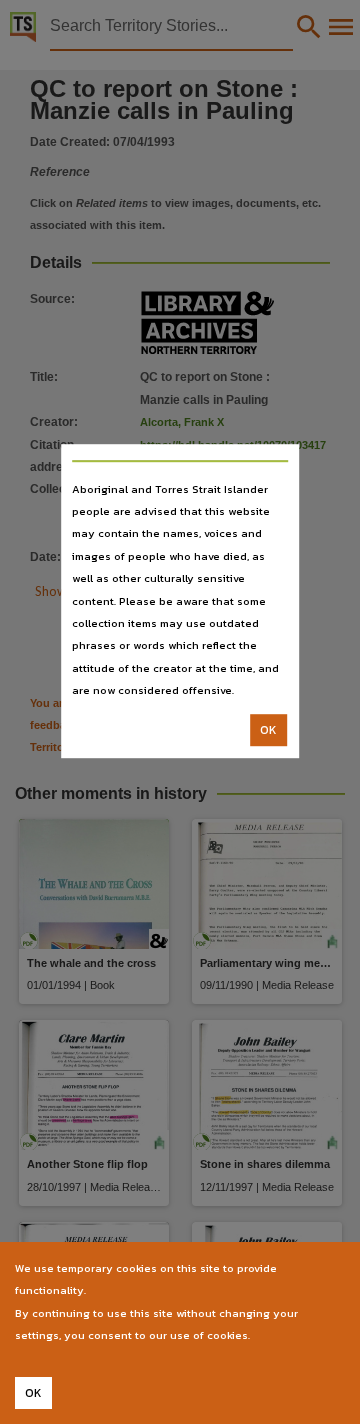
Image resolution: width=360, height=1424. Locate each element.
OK (268, 730)
